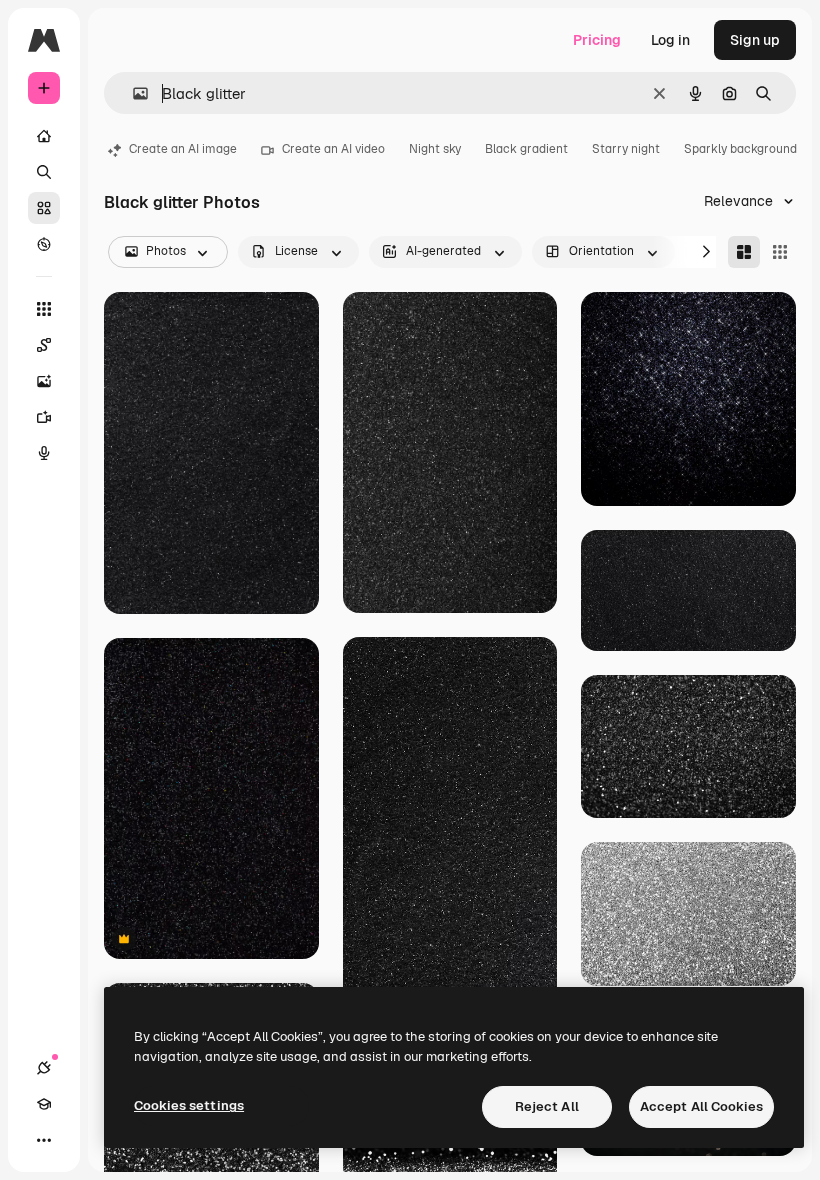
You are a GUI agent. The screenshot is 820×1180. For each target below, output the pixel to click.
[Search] (44, 172)
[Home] (44, 136)
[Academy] (44, 1104)
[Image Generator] (44, 381)
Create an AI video (333, 149)
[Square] (780, 252)
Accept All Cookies (701, 1106)
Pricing (597, 40)
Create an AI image (183, 149)
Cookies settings (189, 1105)
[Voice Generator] (44, 453)
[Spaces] (44, 345)
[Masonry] (744, 252)
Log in (670, 40)
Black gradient (526, 149)
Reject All (547, 1106)
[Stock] (44, 208)
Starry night (626, 149)
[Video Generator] (44, 417)
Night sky (435, 149)
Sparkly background (740, 149)
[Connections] (44, 1068)
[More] (44, 1140)
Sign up (755, 40)
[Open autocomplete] (132, 93)
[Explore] (44, 244)
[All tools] (44, 309)
